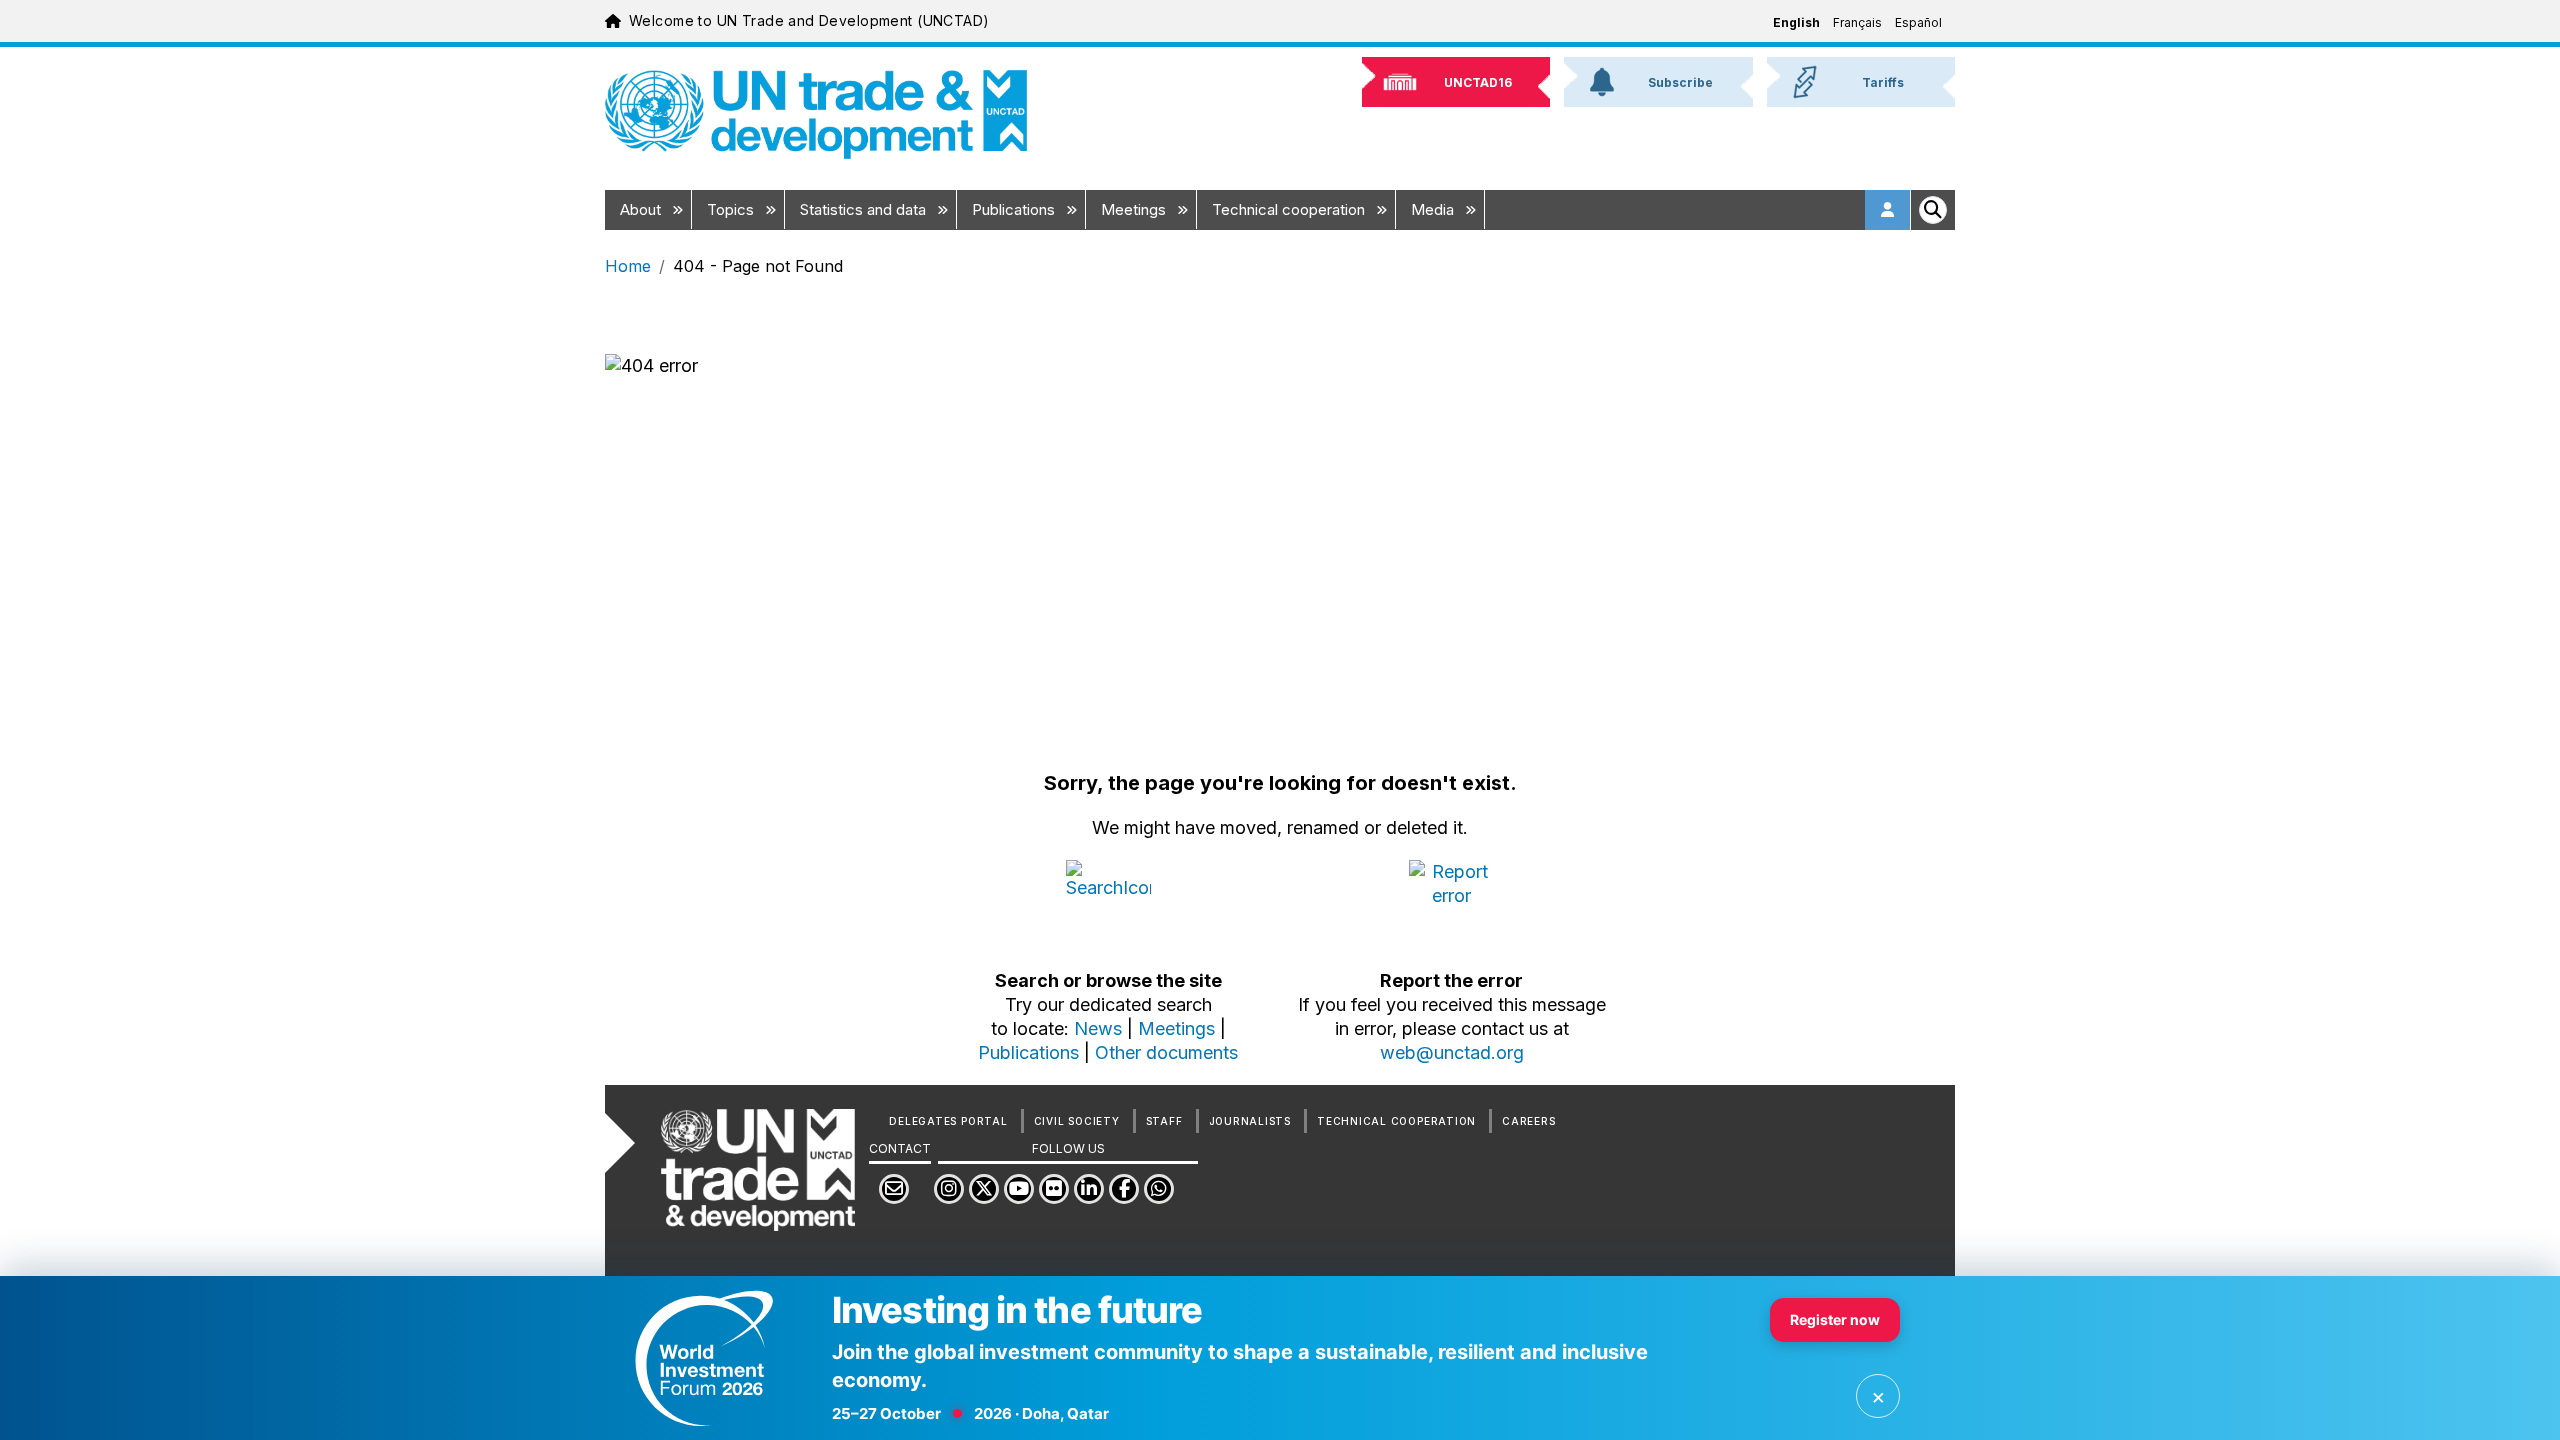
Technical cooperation (1290, 209)
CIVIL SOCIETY (1077, 1121)
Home (628, 266)
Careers (1528, 1121)
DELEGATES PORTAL (948, 1121)
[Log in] (1888, 210)
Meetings (1135, 209)
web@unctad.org (1452, 1052)
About (642, 209)
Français (1857, 22)
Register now (1835, 1319)
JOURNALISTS (1250, 1121)
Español (1918, 22)
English (1796, 22)
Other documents (1166, 1052)
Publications (1015, 209)
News (1098, 1028)
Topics (732, 209)
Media (1434, 209)
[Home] (816, 114)
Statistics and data (865, 209)
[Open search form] (1933, 210)
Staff (1164, 1121)
